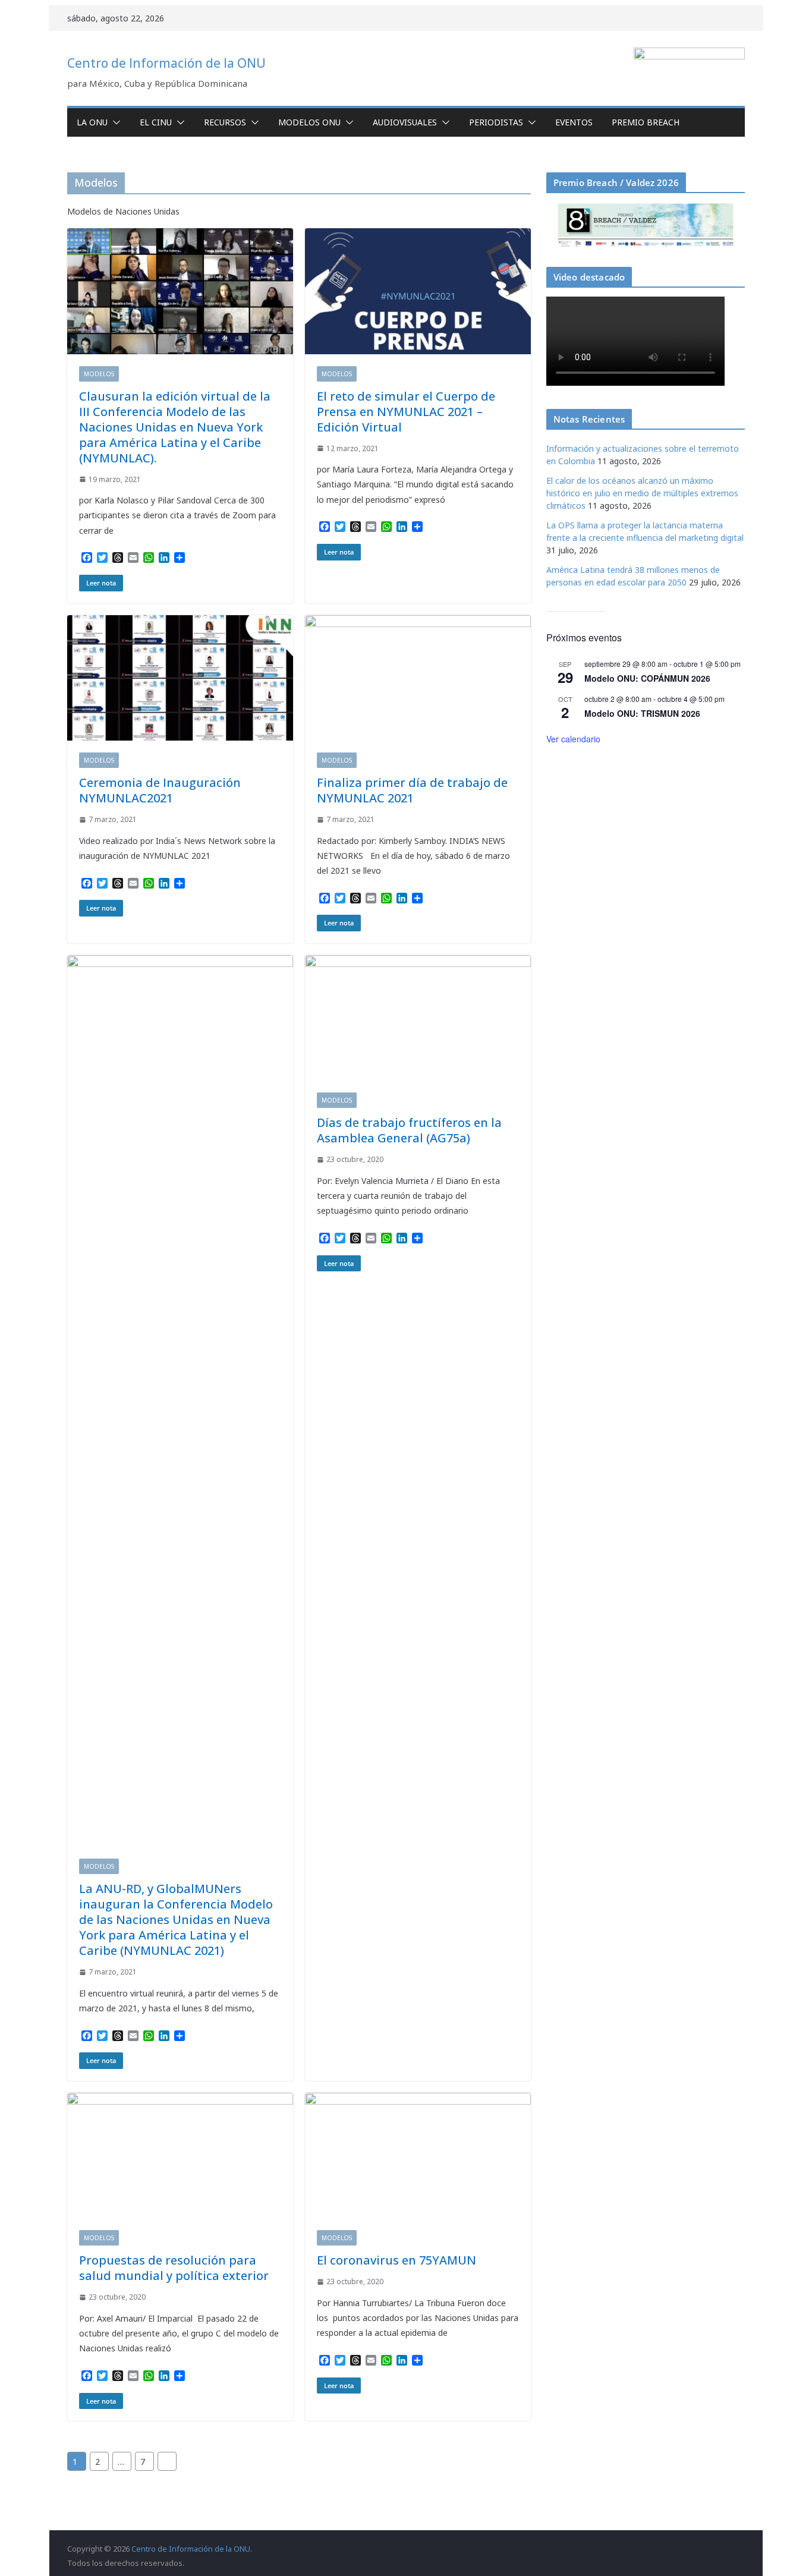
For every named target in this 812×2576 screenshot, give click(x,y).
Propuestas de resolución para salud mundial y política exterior (174, 2268)
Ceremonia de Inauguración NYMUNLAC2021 (160, 790)
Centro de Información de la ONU (166, 63)
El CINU (156, 122)
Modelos (99, 374)
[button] (114, 122)
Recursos (225, 122)
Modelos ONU (309, 122)
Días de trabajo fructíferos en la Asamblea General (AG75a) (409, 1130)
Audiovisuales (405, 122)
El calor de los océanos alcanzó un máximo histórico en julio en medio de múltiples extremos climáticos (642, 493)
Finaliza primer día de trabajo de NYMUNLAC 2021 (412, 790)
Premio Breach (646, 122)
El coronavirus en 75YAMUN (396, 2260)
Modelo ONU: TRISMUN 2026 (642, 713)
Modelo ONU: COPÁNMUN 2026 (647, 678)
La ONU (92, 122)
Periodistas (496, 122)
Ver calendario (573, 739)
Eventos (574, 122)
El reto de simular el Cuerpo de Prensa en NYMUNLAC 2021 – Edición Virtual (406, 412)
